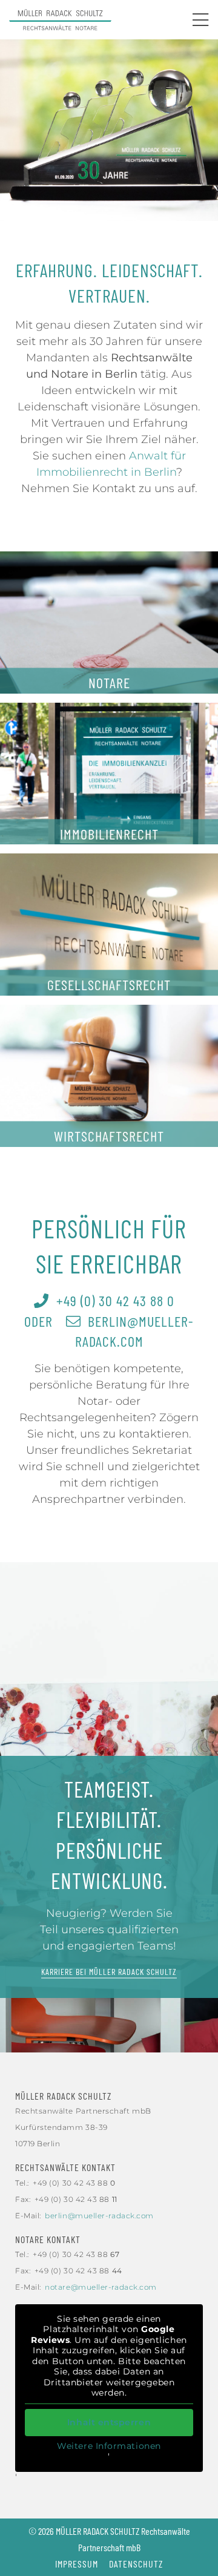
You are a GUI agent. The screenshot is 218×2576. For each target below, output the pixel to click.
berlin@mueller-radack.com (99, 2216)
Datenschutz (136, 2564)
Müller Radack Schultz (63, 2096)
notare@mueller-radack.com (101, 2287)
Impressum (77, 2564)
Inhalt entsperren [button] (109, 2422)
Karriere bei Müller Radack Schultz (109, 1972)
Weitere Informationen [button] (109, 2446)
